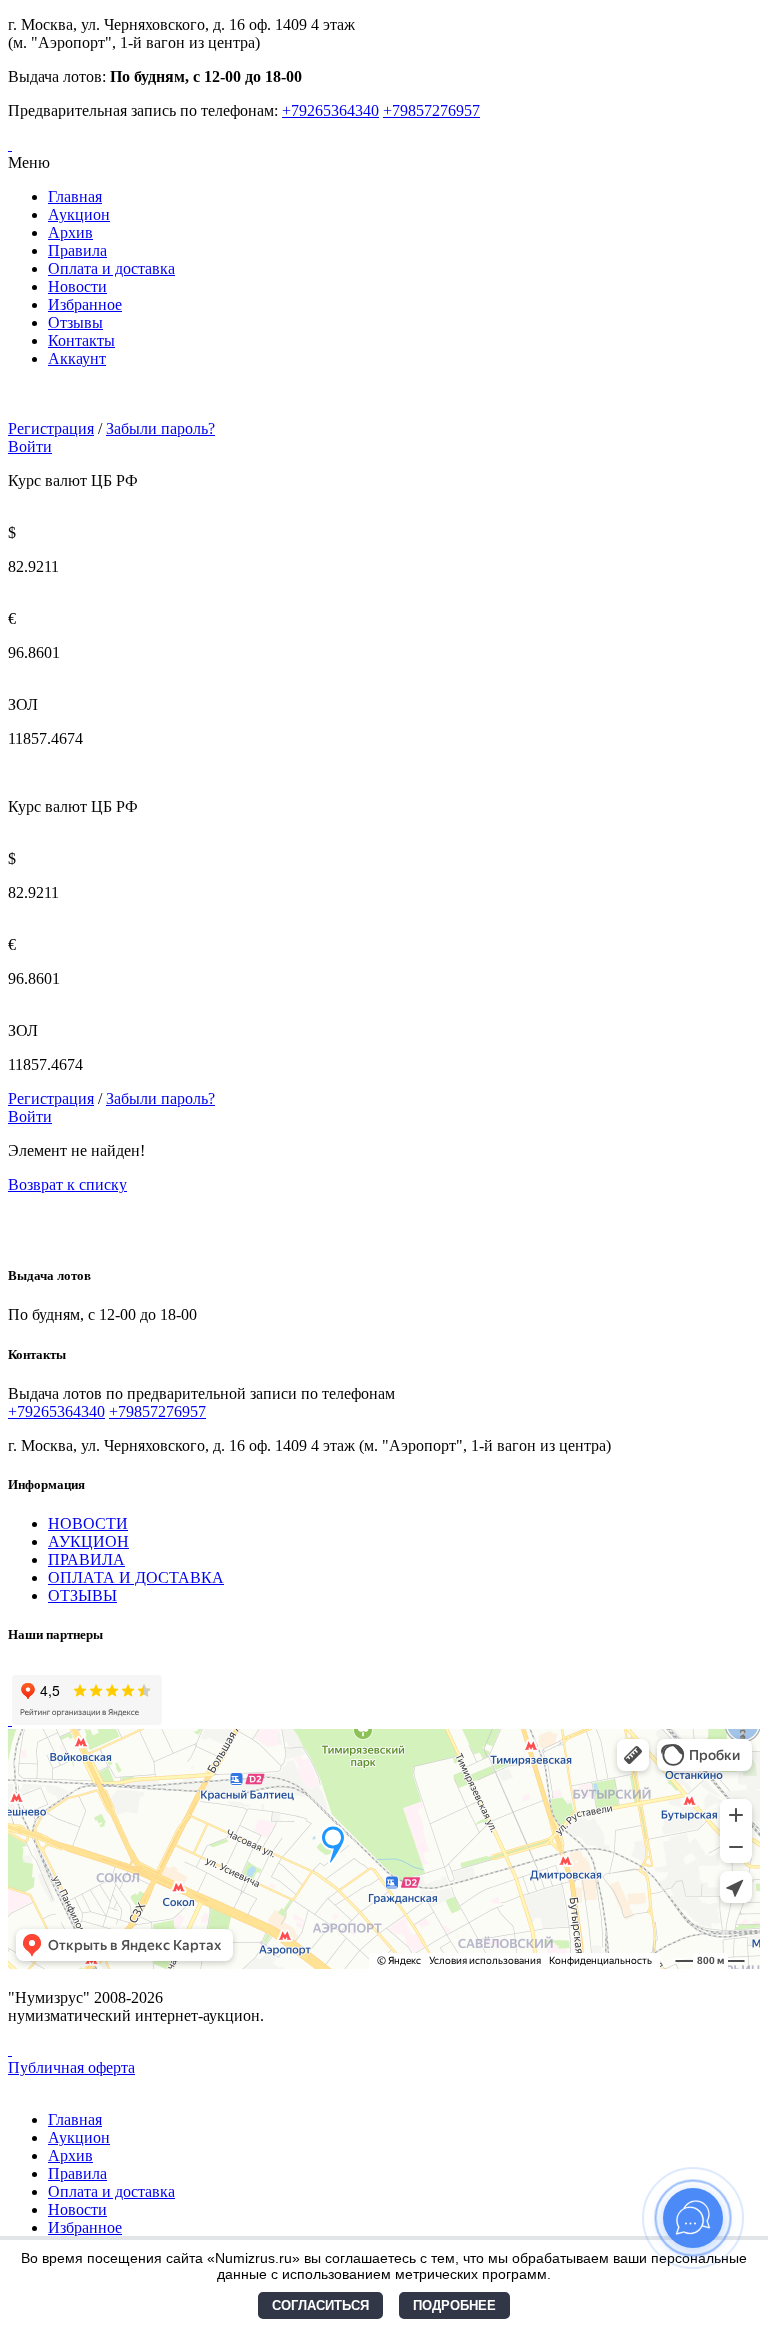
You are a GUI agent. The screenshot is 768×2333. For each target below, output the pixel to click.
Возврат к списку (67, 1184)
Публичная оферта (71, 2067)
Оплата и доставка (111, 268)
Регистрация (51, 428)
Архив (70, 232)
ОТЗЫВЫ (82, 1595)
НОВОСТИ (88, 1523)
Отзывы (75, 322)
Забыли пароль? (160, 428)
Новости (77, 286)
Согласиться (320, 2305)
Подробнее (454, 2305)
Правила (77, 250)
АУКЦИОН (88, 1541)
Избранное (85, 304)
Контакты (81, 340)
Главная (75, 196)
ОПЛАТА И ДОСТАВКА (136, 1577)
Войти (30, 446)
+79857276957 (431, 110)
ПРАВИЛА (86, 1559)
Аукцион (79, 214)
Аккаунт (77, 358)
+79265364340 (330, 110)
